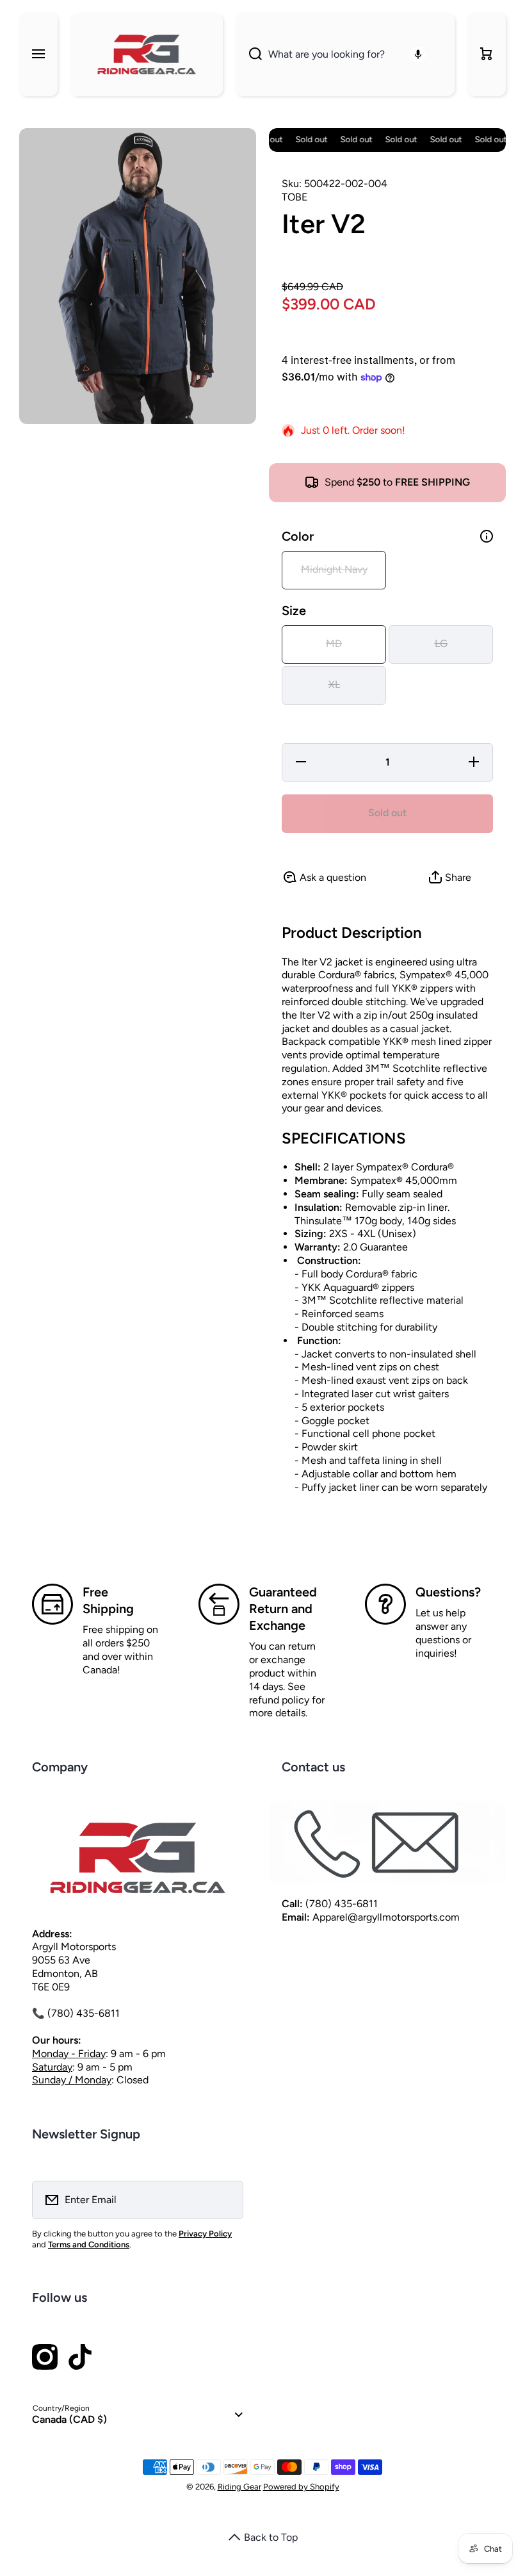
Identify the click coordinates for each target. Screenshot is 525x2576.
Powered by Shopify (301, 2487)
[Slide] (487, 536)
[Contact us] (387, 1843)
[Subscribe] (225, 2200)
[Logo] (147, 54)
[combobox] (345, 54)
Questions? (448, 1592)
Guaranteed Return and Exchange (283, 1609)
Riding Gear (239, 2487)
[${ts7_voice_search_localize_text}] (418, 54)
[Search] (249, 54)
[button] (487, 54)
